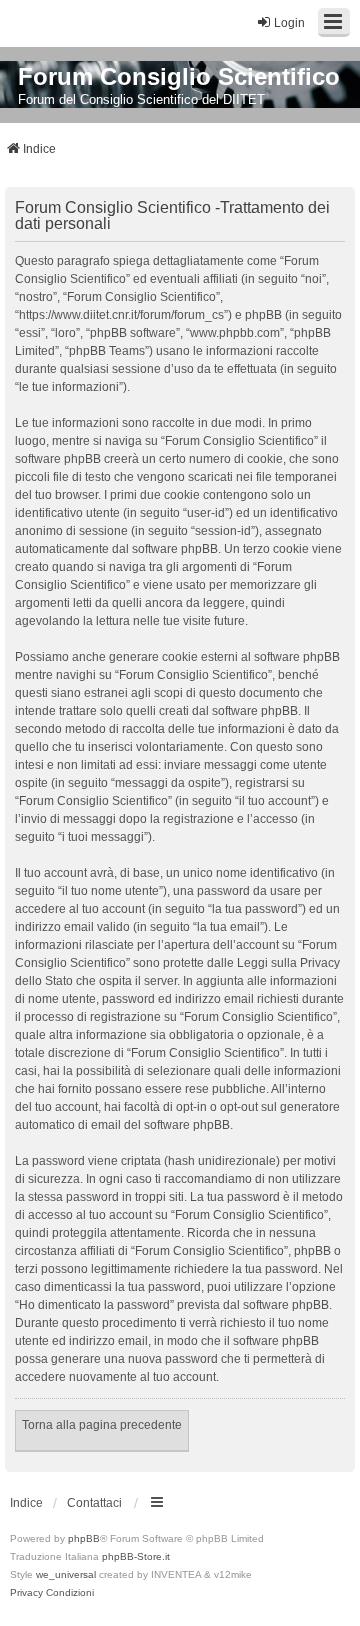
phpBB (84, 1538)
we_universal (66, 1574)
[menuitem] (26, 1593)
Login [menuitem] (289, 23)
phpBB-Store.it (136, 1556)
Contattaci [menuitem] (94, 1503)
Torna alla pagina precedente (102, 1425)
